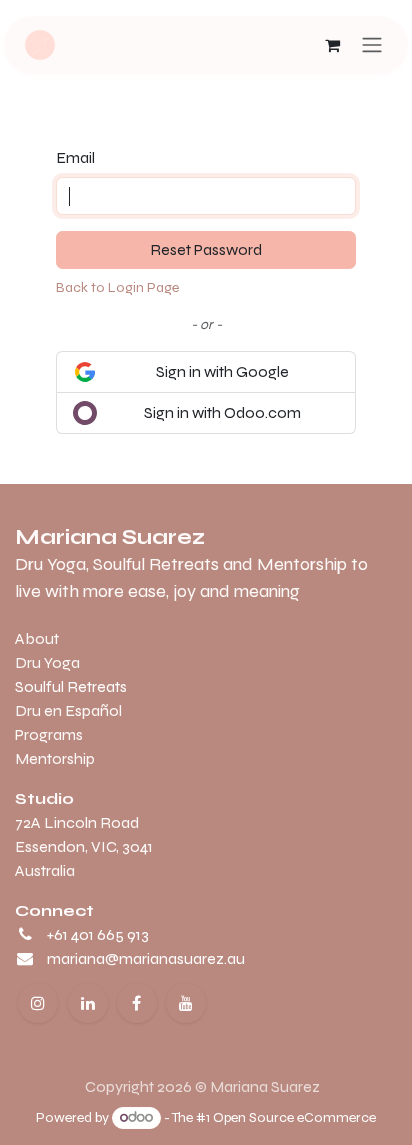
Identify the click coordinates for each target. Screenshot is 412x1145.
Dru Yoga (47, 662)
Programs (49, 734)
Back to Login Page (117, 287)
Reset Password (206, 249)
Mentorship (55, 758)
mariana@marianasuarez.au (146, 958)
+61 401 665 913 (98, 934)
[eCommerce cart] (332, 45)
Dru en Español (68, 710)
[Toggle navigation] (372, 44)
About (37, 638)
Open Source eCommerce (294, 1117)
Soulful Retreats (71, 686)
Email (75, 157)
